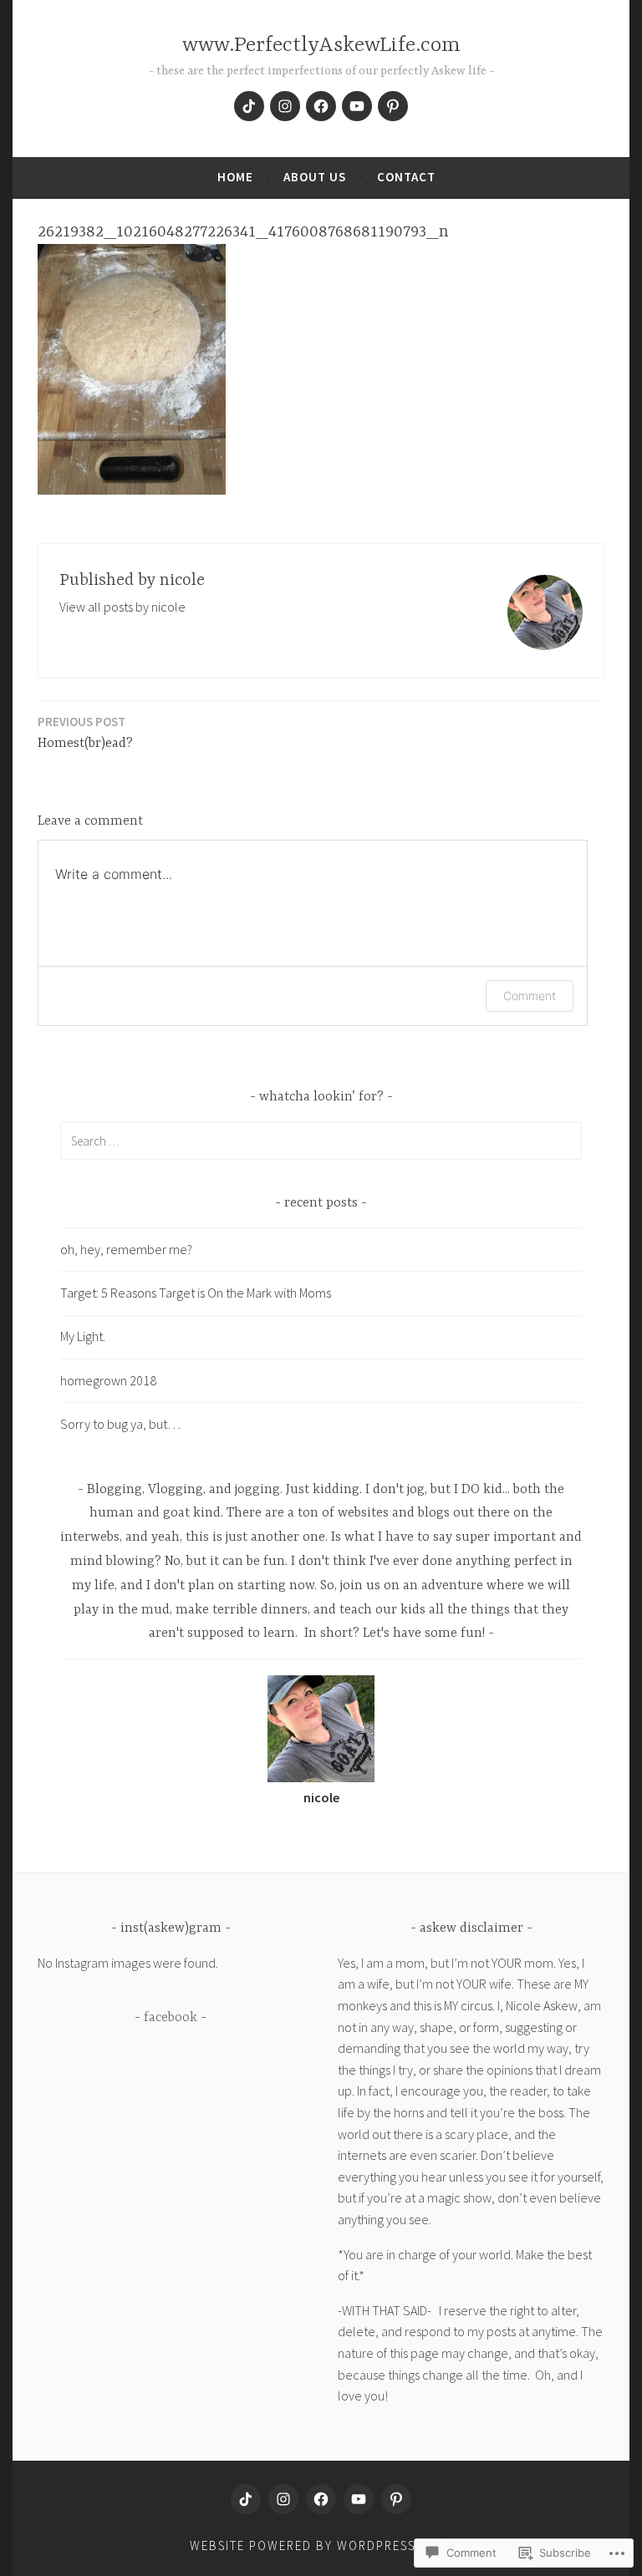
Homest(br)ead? (85, 732)
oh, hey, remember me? (126, 1249)
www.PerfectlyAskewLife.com (321, 46)
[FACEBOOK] (321, 2499)
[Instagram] (285, 106)
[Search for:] (321, 1141)
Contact (406, 177)
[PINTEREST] (396, 2499)
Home (235, 177)
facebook (171, 2018)
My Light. (83, 1336)
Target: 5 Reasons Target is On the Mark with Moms (196, 1293)
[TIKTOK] (246, 2499)
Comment (530, 996)
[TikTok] (249, 106)
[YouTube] (357, 106)
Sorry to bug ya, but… (120, 1424)
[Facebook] (321, 106)
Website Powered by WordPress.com (319, 2546)
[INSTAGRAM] (283, 2499)
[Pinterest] (393, 106)
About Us (315, 177)
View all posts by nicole (122, 607)
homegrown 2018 (108, 1380)
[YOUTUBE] (359, 2499)
